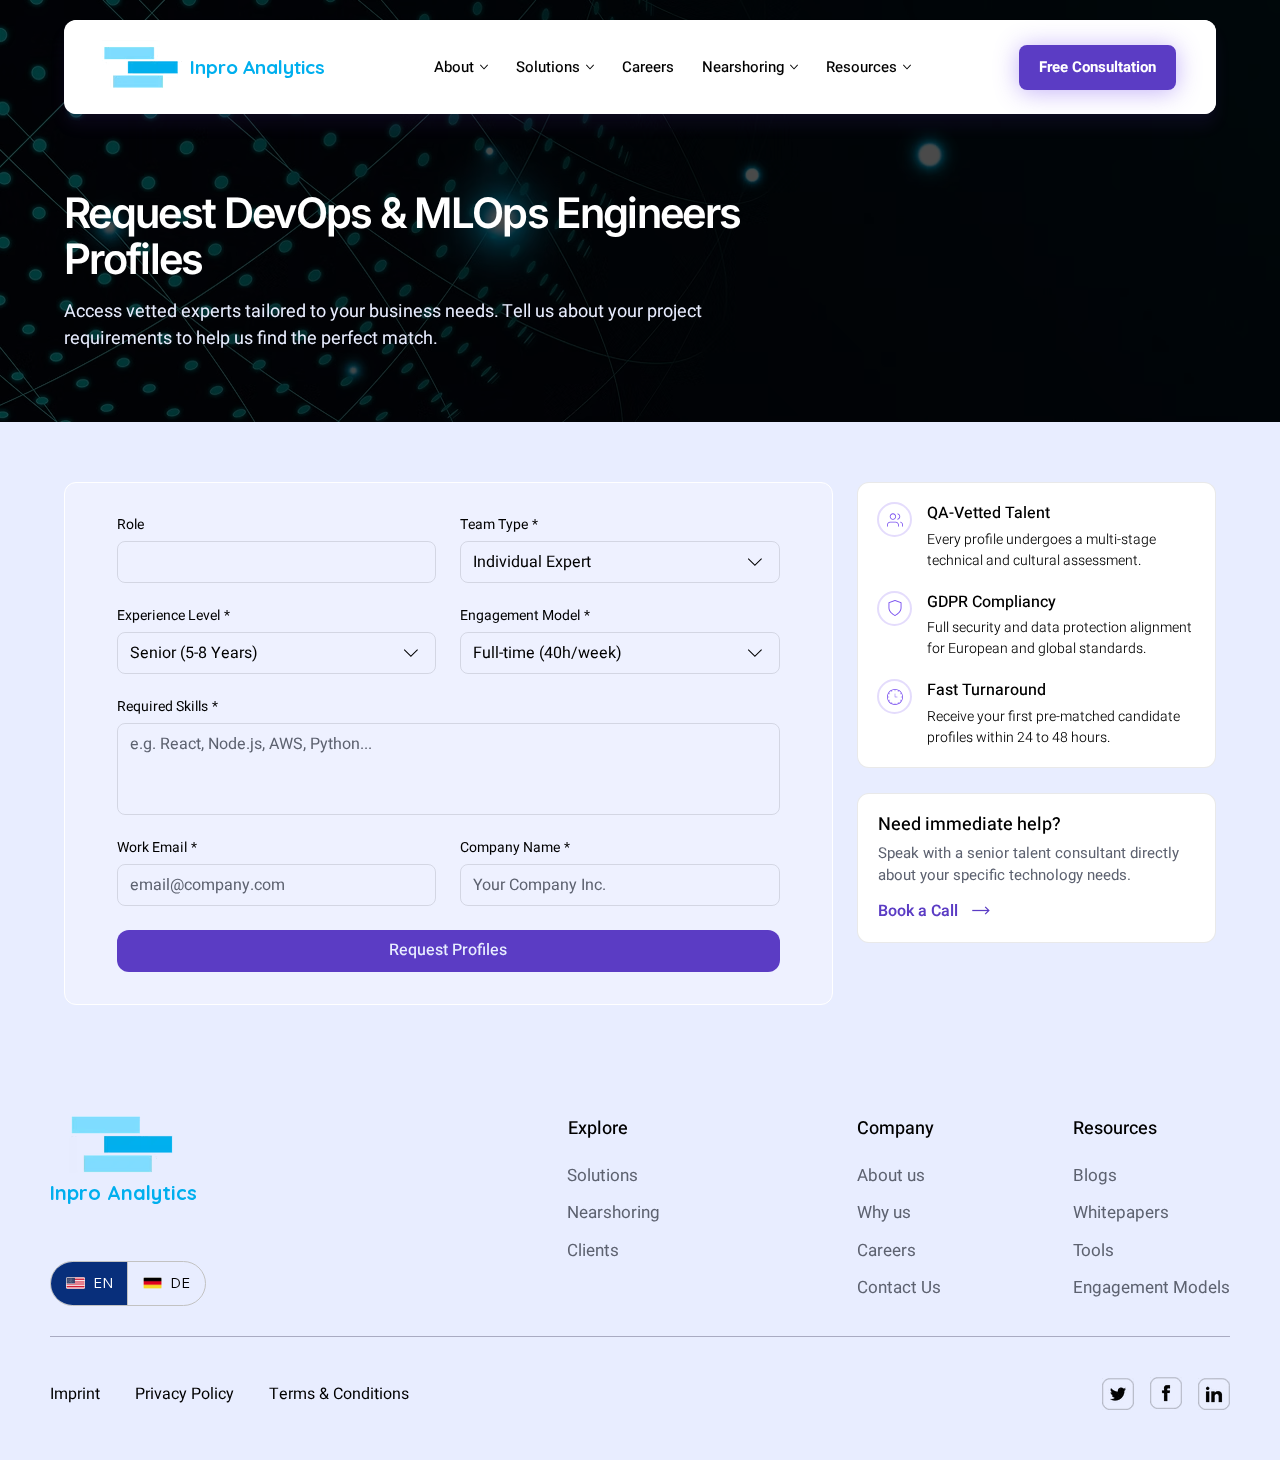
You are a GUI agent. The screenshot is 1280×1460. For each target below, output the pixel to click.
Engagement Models (1151, 1287)
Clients (593, 1250)
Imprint (75, 1394)
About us (891, 1175)
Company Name (515, 847)
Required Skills (167, 706)
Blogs (1095, 1175)
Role (130, 524)
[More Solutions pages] (590, 67)
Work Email (157, 847)
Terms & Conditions (339, 1394)
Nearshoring (613, 1212)
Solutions (602, 1175)
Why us (884, 1212)
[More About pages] (484, 67)
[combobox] (619, 562)
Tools (1095, 1250)
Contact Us (899, 1287)
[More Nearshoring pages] (794, 67)
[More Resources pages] (907, 67)
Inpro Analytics (257, 67)
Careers (886, 1250)
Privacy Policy (184, 1394)
